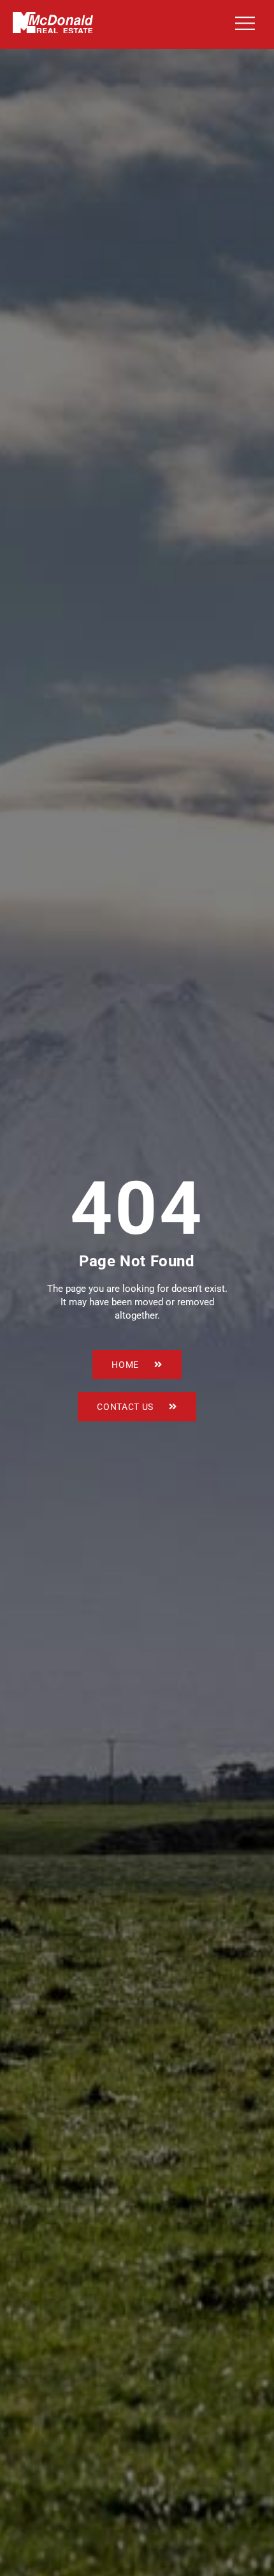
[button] (242, 25)
